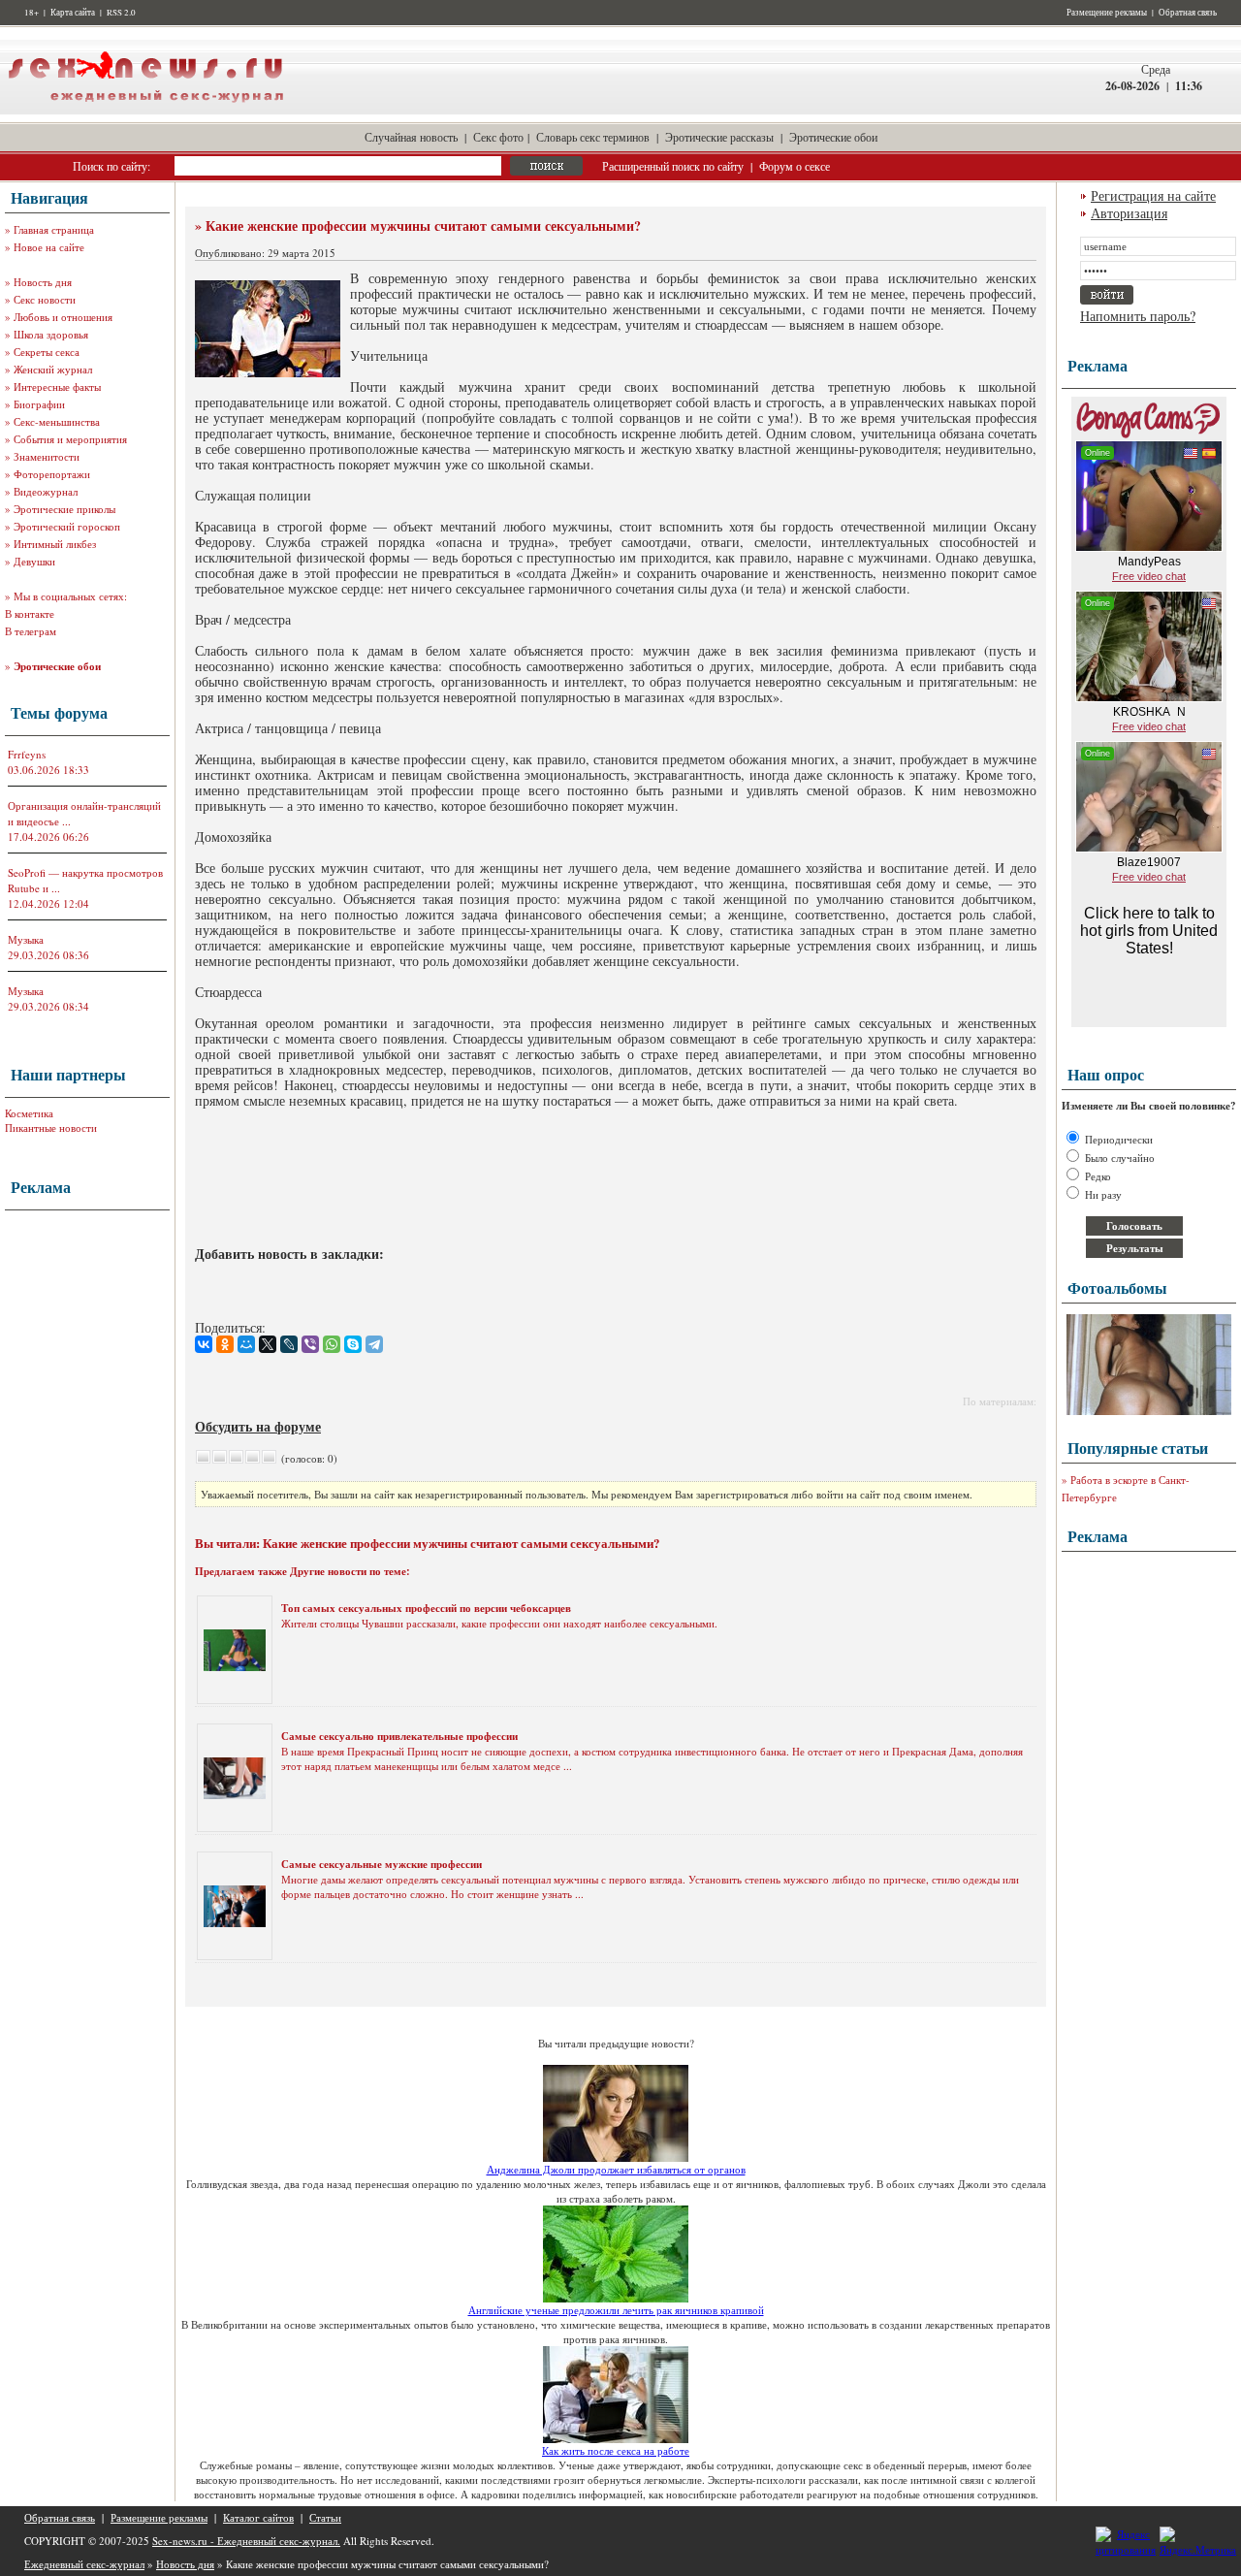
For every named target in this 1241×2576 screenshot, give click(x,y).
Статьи (325, 2517)
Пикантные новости (51, 1127)
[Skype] (353, 1344)
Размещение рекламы (1107, 13)
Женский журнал (53, 369)
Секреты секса (47, 352)
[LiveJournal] (289, 1344)
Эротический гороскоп (67, 526)
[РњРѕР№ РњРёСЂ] (246, 1344)
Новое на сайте (49, 247)
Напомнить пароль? (1138, 316)
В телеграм (31, 631)
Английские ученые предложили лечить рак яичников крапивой (616, 2310)
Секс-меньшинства (57, 421)
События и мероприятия (70, 439)
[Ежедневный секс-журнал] (145, 110)
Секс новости (45, 299)
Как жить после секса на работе (616, 2450)
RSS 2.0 (121, 13)
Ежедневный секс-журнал (84, 2564)
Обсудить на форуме (258, 1426)
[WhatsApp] (332, 1344)
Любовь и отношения (63, 317)
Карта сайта (73, 13)
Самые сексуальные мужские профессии (382, 1864)
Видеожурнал (46, 491)
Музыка (26, 939)
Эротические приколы (64, 509)
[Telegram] (374, 1344)
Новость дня (43, 282)
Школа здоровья (51, 334)
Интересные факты (57, 386)
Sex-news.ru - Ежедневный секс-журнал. (246, 2541)
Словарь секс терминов (593, 137)
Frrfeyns (27, 754)
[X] (268, 1344)
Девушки (34, 561)
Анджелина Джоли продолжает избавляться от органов (616, 2169)
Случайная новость (411, 137)
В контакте (30, 613)
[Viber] (310, 1344)
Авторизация (1129, 213)
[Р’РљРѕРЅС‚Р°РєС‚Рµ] (204, 1344)
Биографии (39, 404)
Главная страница (54, 229)
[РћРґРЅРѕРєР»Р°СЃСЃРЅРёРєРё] (225, 1344)
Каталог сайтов (258, 2517)
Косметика (29, 1113)
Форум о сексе (795, 166)
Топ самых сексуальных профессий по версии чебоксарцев (426, 1608)
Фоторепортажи (52, 474)
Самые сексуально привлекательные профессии (399, 1736)
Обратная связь (1188, 13)
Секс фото (498, 137)
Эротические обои (833, 137)
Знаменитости (47, 456)
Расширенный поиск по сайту (673, 166)
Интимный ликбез (55, 544)
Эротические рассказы (719, 137)
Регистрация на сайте (1153, 195)
